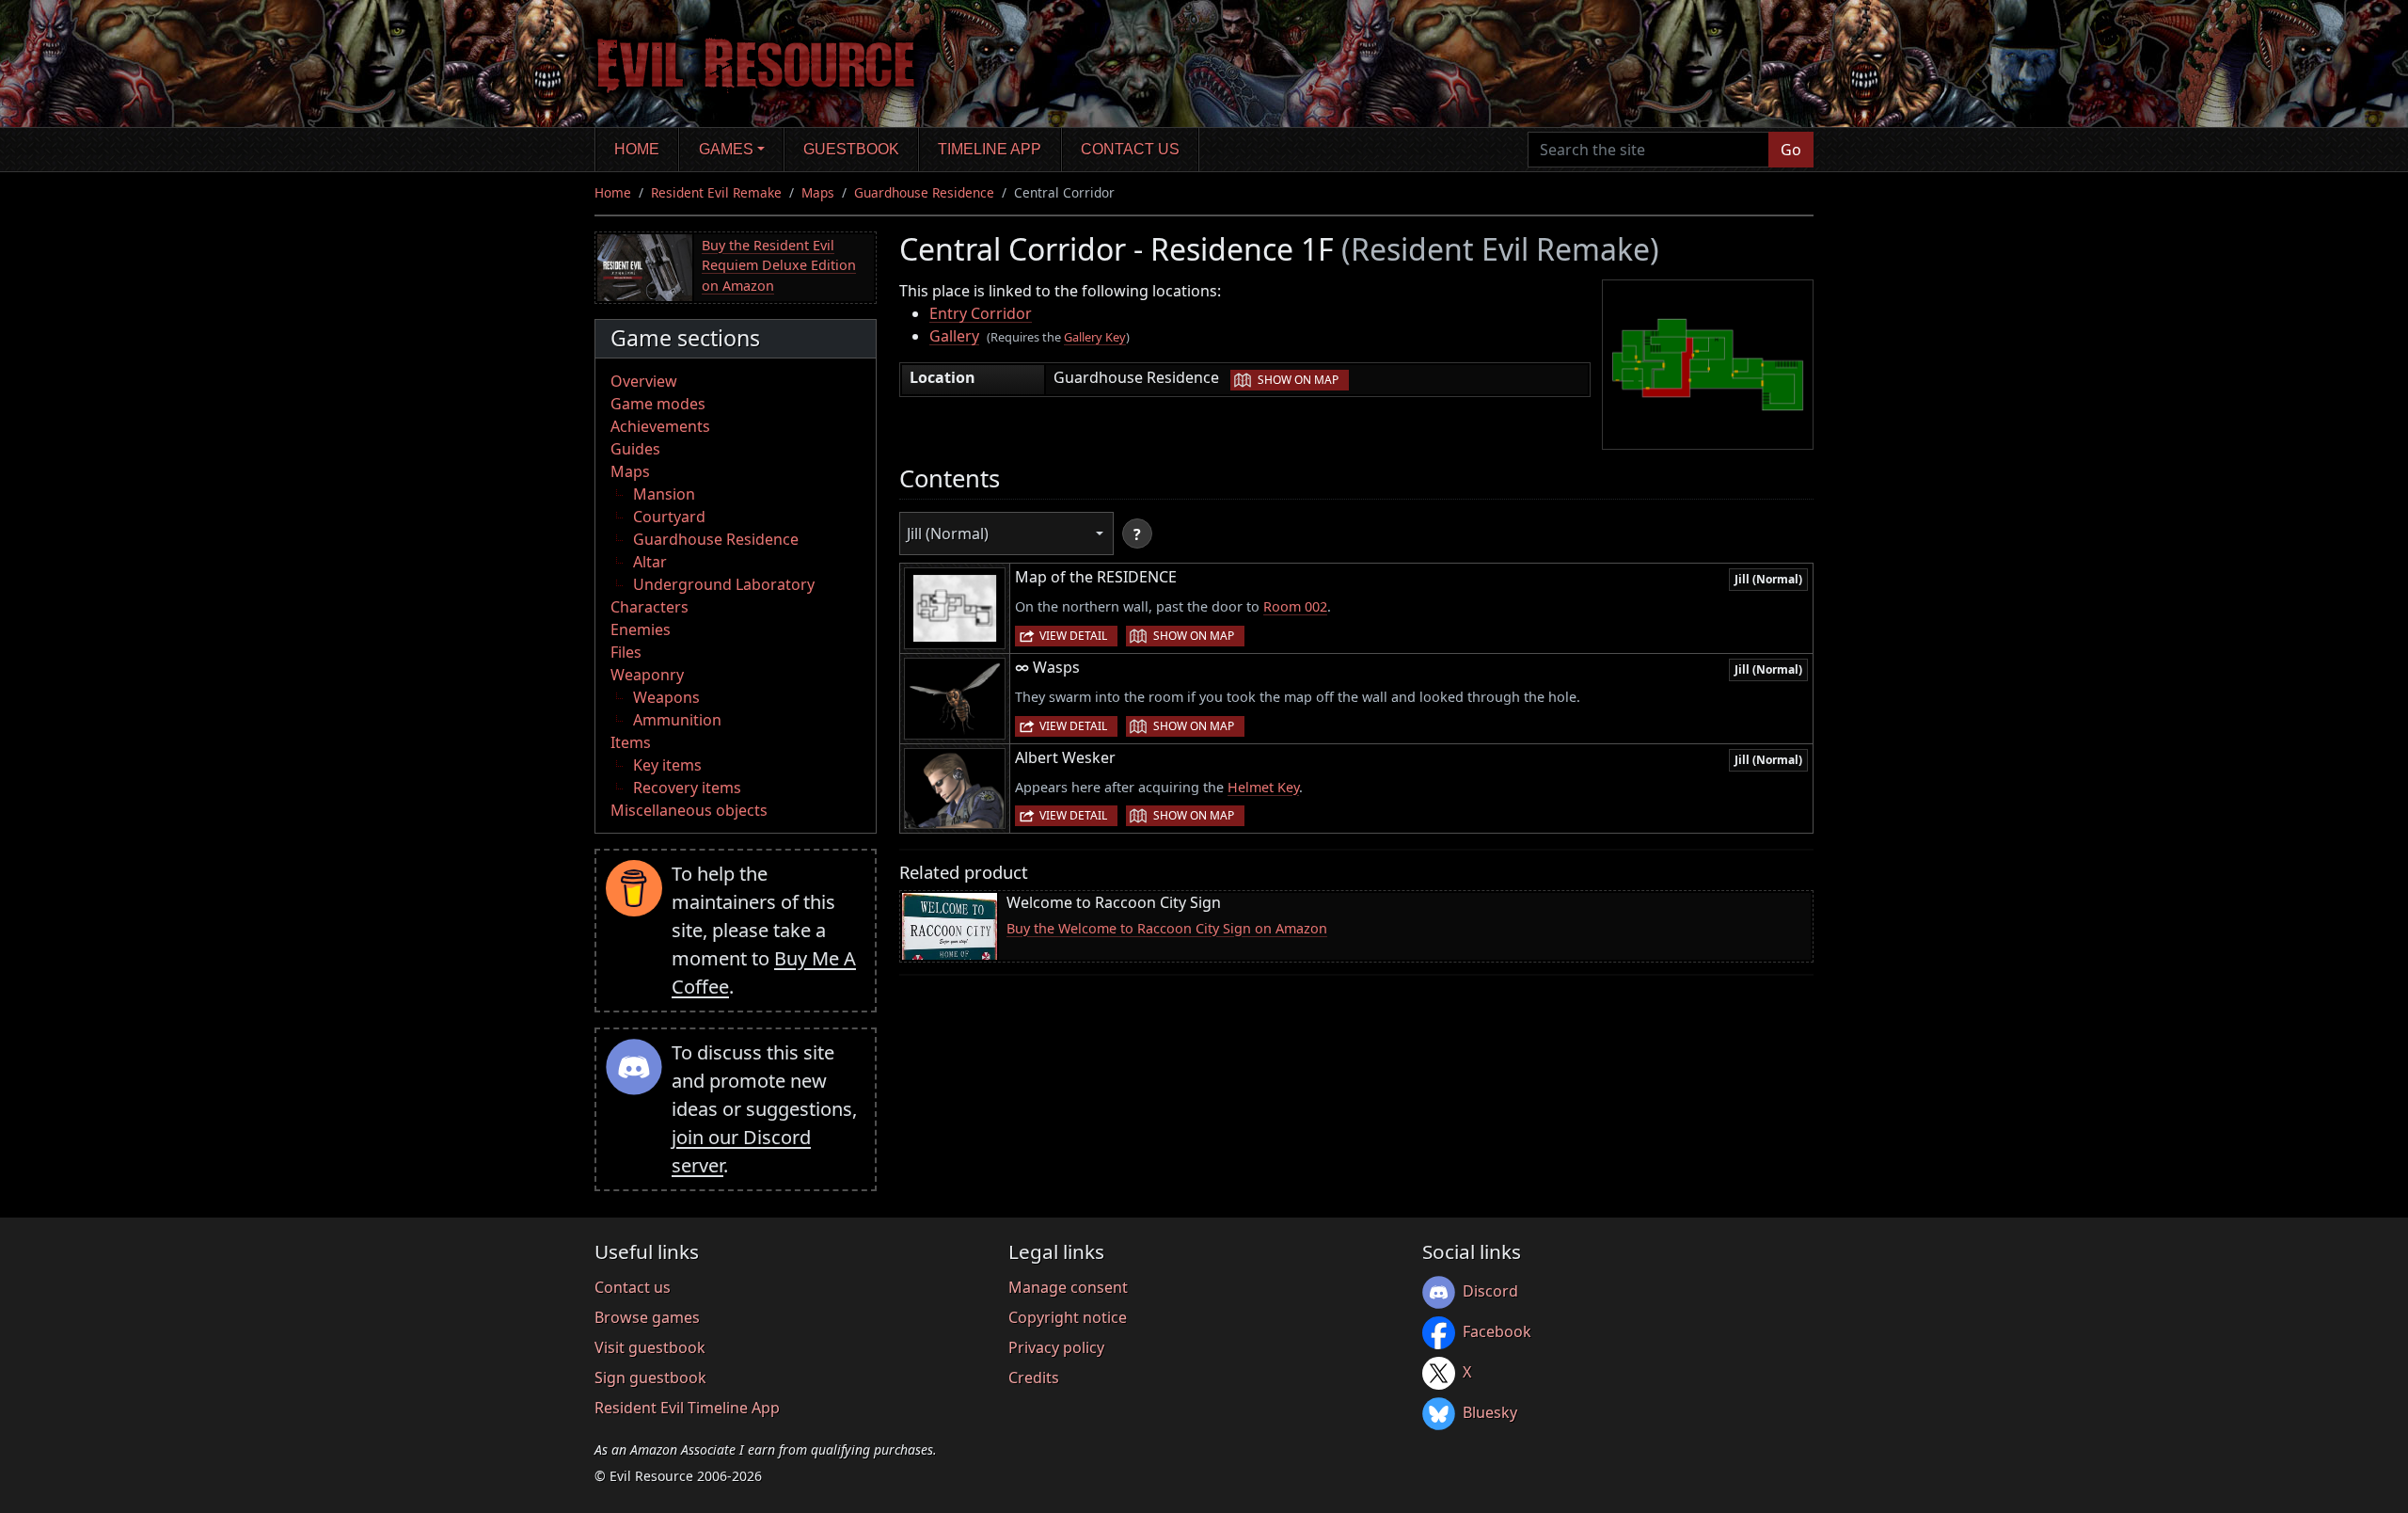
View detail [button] (1073, 636)
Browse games (647, 1317)
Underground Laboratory (724, 584)
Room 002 (1295, 606)
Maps (818, 192)
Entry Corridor (981, 313)
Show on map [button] (1298, 380)
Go (1791, 150)
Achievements (660, 426)
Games (726, 149)
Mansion (664, 494)
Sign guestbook (650, 1378)
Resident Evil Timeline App (687, 1408)
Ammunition (677, 720)
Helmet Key (1263, 787)
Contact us (1130, 149)
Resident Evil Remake (716, 192)
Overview (644, 381)
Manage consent (1068, 1287)
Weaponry (647, 675)
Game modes (658, 404)
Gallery (954, 336)
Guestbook (851, 149)
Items (631, 742)
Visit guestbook (650, 1347)
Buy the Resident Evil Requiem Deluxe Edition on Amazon (779, 265)
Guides (635, 449)
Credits (1034, 1378)
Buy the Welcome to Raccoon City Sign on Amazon (1167, 928)
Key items (667, 765)
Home (637, 149)
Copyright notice (1068, 1317)
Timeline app (990, 149)
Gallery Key (1095, 337)
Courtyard (669, 517)
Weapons (666, 697)
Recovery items (687, 788)
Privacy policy (1056, 1347)
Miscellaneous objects (689, 810)
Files (626, 652)
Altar (650, 562)
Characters (650, 607)
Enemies (641, 629)
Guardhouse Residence (924, 192)
